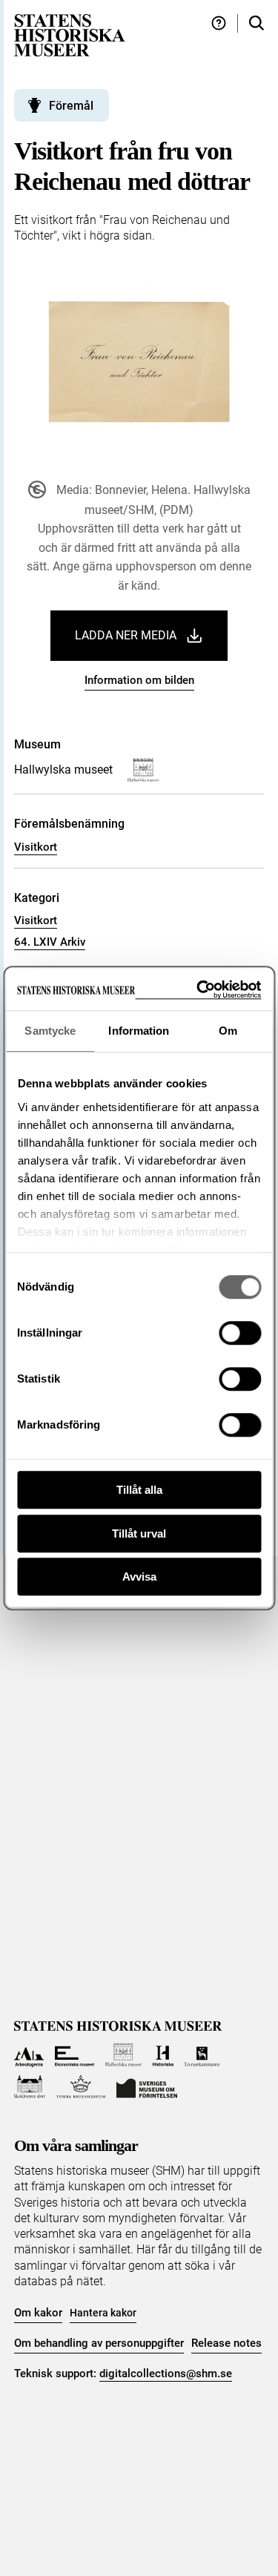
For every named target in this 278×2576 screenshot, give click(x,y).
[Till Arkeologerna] (29, 2055)
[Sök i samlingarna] (257, 23)
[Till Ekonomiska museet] (75, 2055)
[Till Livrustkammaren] (202, 2055)
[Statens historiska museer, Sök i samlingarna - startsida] (70, 34)
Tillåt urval (139, 1534)
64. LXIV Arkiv (50, 942)
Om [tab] (228, 1031)
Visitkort (36, 847)
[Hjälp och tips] (219, 23)
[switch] (240, 1333)
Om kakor (38, 2313)
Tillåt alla (139, 1490)
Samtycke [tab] (50, 1031)
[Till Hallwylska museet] (123, 2055)
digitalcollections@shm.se (166, 2374)
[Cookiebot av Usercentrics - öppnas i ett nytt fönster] (198, 990)
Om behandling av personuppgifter (99, 2343)
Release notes (226, 2343)
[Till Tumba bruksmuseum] (81, 2087)
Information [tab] (139, 1031)
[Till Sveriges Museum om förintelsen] (147, 2087)
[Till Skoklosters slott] (30, 2087)
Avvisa (139, 1577)
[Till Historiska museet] (163, 2055)
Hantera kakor (103, 2313)
